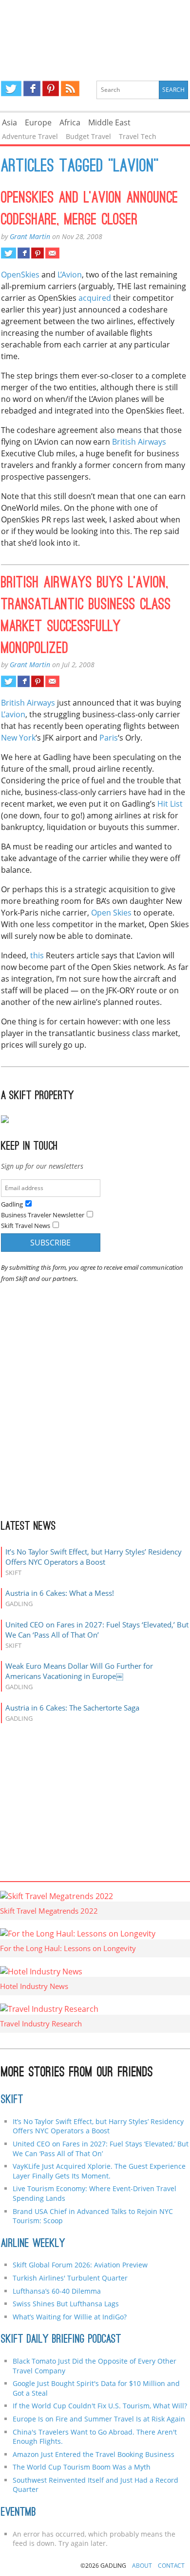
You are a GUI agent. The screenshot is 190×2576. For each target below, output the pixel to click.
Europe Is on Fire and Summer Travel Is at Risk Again (99, 2419)
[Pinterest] (51, 88)
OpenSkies (20, 275)
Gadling (95, 32)
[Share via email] (52, 253)
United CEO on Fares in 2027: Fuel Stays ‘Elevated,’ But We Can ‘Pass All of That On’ (97, 1630)
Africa (70, 122)
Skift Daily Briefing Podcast (61, 2340)
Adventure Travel (30, 136)
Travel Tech (138, 136)
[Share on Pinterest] (37, 253)
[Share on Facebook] (24, 253)
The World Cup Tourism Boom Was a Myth (82, 2467)
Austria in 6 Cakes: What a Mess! (60, 1593)
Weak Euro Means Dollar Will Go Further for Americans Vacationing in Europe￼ (79, 1671)
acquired (95, 298)
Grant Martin (30, 236)
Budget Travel (88, 136)
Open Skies (111, 913)
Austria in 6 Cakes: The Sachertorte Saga (72, 1708)
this (37, 955)
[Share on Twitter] (9, 253)
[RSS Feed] (70, 88)
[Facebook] (32, 88)
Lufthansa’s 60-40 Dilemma (58, 2291)
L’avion (13, 714)
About (142, 2566)
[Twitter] (11, 88)
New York (18, 738)
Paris (109, 738)
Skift (12, 2100)
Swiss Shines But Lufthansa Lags (66, 2304)
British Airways (139, 442)
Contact (171, 2566)
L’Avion (70, 275)
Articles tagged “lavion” (80, 167)
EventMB (19, 2513)
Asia (9, 122)
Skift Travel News (26, 1226)
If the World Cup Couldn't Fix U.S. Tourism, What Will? (100, 2406)
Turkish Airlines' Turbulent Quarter (70, 2278)
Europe (38, 122)
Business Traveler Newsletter (43, 1215)
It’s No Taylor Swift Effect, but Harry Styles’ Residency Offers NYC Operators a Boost (94, 1557)
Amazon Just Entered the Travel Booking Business (94, 2454)
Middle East (109, 122)
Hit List (170, 804)
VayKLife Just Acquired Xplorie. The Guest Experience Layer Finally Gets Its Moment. (99, 2171)
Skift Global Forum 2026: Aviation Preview (80, 2265)
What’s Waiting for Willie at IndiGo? (70, 2317)
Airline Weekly (33, 2244)
